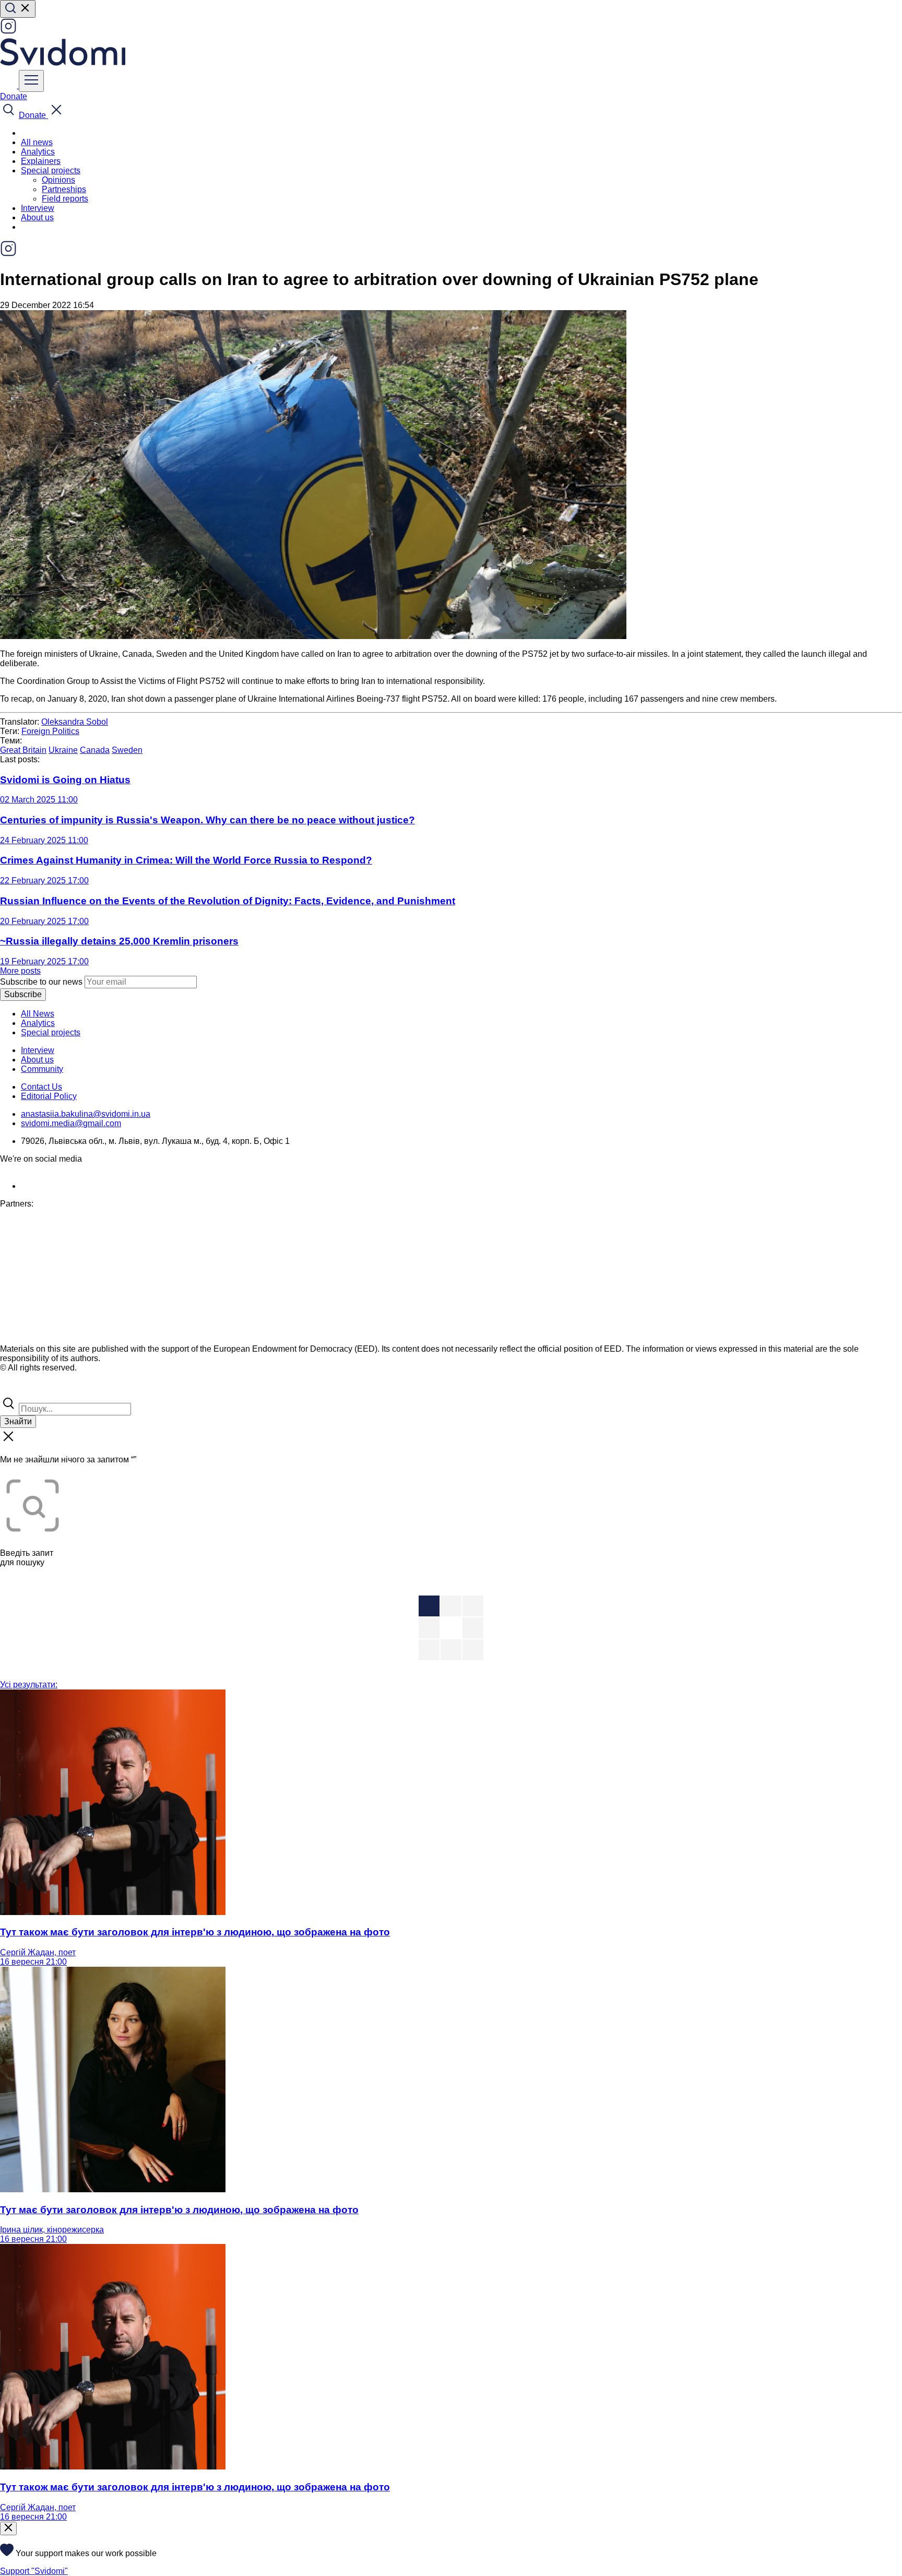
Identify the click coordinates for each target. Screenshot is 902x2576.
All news (37, 142)
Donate (14, 96)
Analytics (38, 152)
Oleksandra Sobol (75, 722)
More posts (20, 971)
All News (38, 1014)
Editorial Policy (49, 1096)
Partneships (64, 189)
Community (42, 1069)
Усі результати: (29, 1685)
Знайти (18, 1421)
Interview (38, 208)
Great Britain (23, 750)
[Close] (8, 2528)
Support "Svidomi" (34, 2571)
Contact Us (41, 1087)
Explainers (41, 161)
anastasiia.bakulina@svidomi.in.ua (86, 1114)
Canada (95, 750)
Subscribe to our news (41, 982)
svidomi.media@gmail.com (71, 1123)
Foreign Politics (50, 731)
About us (37, 217)
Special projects (51, 1032)
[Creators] (21, 1390)
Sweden (127, 750)
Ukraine (63, 750)
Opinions (58, 180)
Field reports (65, 199)
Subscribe (23, 994)
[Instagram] (8, 32)
